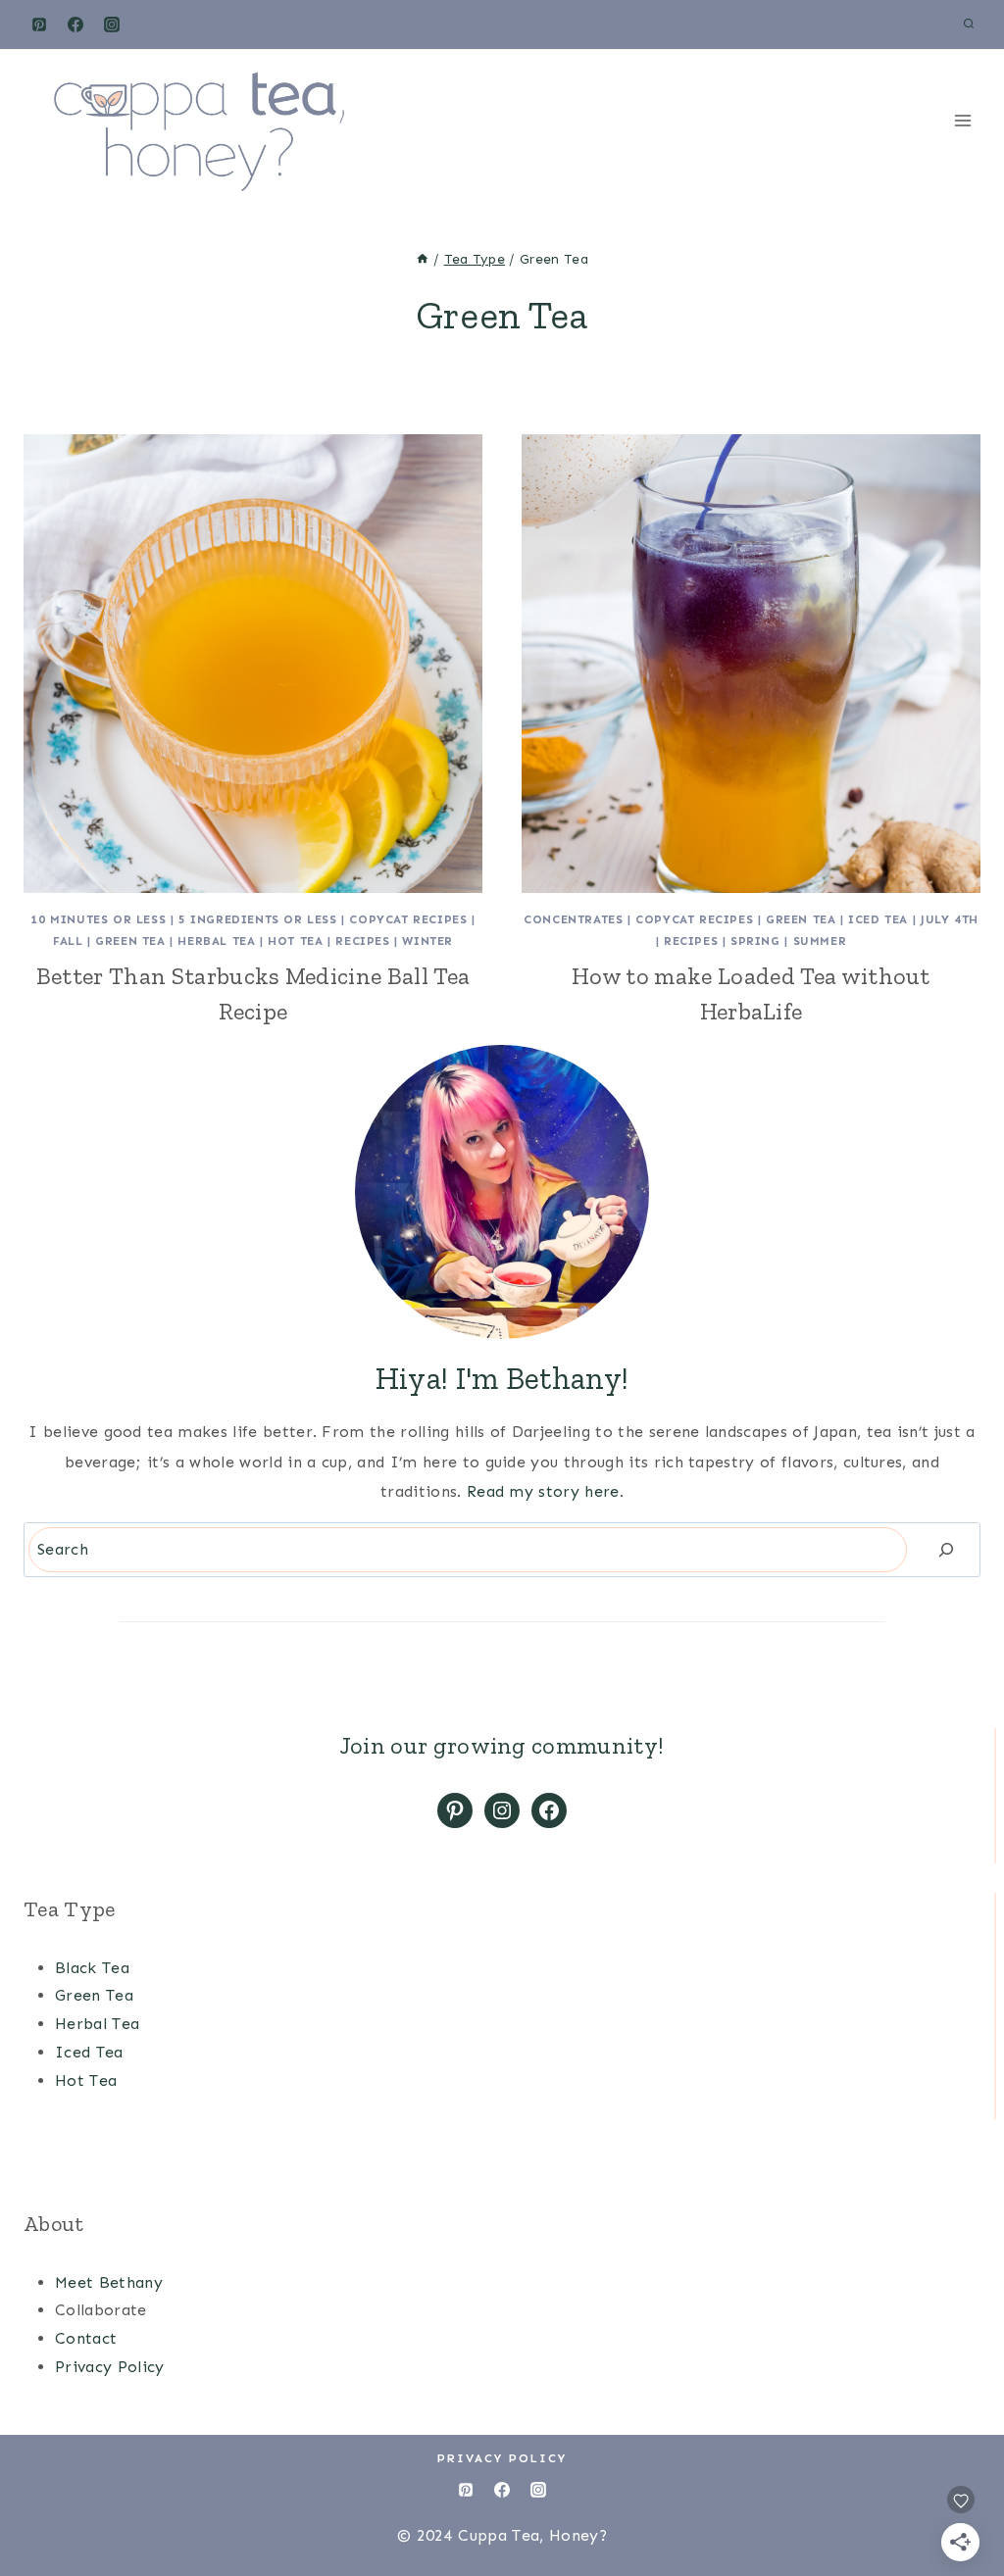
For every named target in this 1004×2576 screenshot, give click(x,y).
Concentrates (573, 919)
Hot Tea (295, 941)
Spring (755, 941)
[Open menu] (962, 120)
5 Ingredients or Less (258, 919)
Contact (86, 2338)
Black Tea (92, 1968)
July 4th (950, 919)
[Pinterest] (39, 25)
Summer (820, 941)
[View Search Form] (969, 25)
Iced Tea (878, 919)
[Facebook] (75, 25)
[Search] (946, 1549)
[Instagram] (112, 25)
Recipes (362, 941)
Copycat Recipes (408, 919)
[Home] (423, 259)
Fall (68, 941)
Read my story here (543, 1491)
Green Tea (130, 941)
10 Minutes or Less (98, 919)
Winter (427, 941)
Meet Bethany (109, 2282)
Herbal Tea (216, 941)
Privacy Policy (109, 2367)
